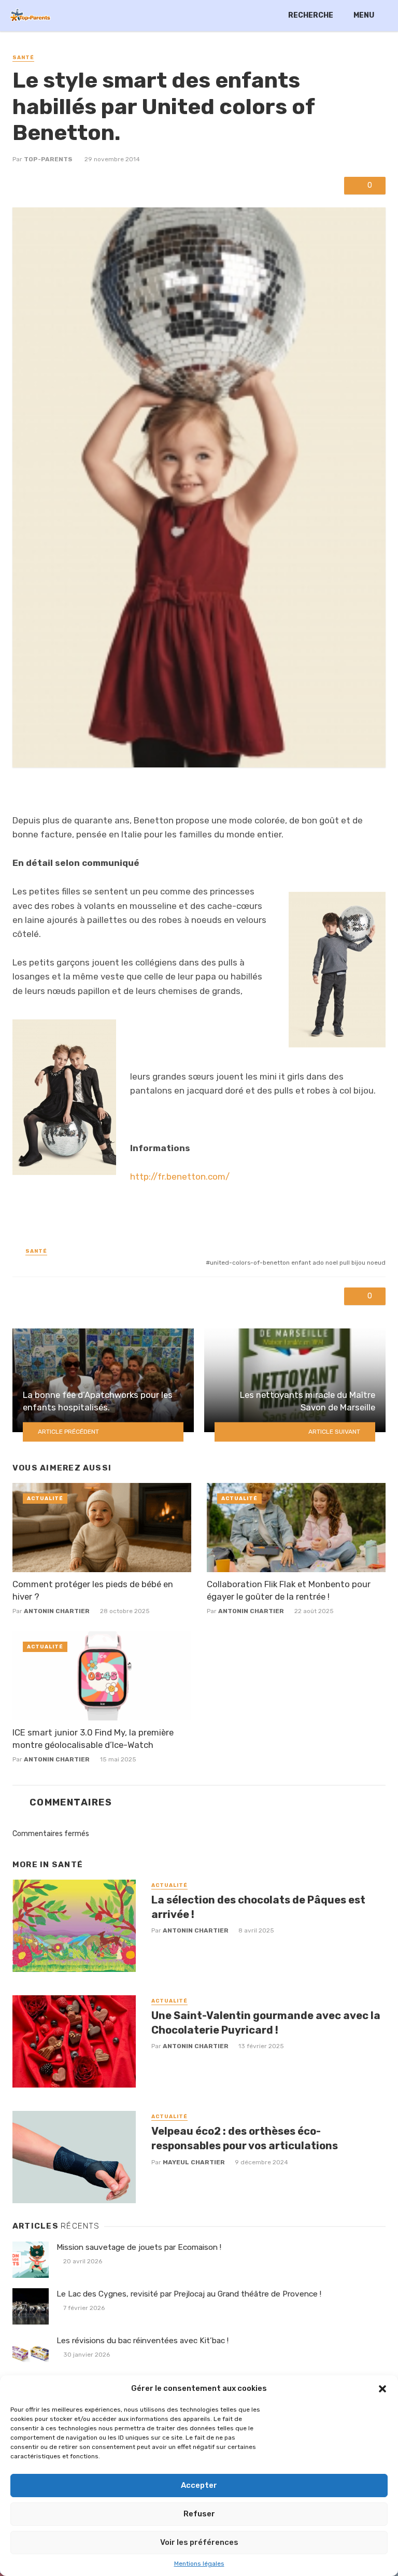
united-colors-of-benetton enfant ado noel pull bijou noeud (298, 1263)
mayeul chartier (194, 2162)
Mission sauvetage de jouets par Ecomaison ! (139, 2247)
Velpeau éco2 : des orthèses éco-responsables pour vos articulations (245, 2138)
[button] (382, 2389)
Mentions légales (199, 2564)
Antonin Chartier (57, 1611)
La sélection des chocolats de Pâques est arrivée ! (258, 1907)
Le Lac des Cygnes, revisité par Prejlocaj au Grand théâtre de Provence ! (189, 2294)
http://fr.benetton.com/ (180, 1177)
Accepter (199, 2485)
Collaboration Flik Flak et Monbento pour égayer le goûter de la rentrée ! (289, 1590)
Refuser (199, 2514)
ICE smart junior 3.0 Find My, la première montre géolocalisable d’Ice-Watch (93, 1739)
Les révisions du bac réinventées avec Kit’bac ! (143, 2341)
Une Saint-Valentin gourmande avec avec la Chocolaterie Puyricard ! (266, 2023)
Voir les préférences (199, 2542)
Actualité (45, 1499)
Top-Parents (48, 159)
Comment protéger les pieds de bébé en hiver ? (93, 1590)
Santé (23, 58)
